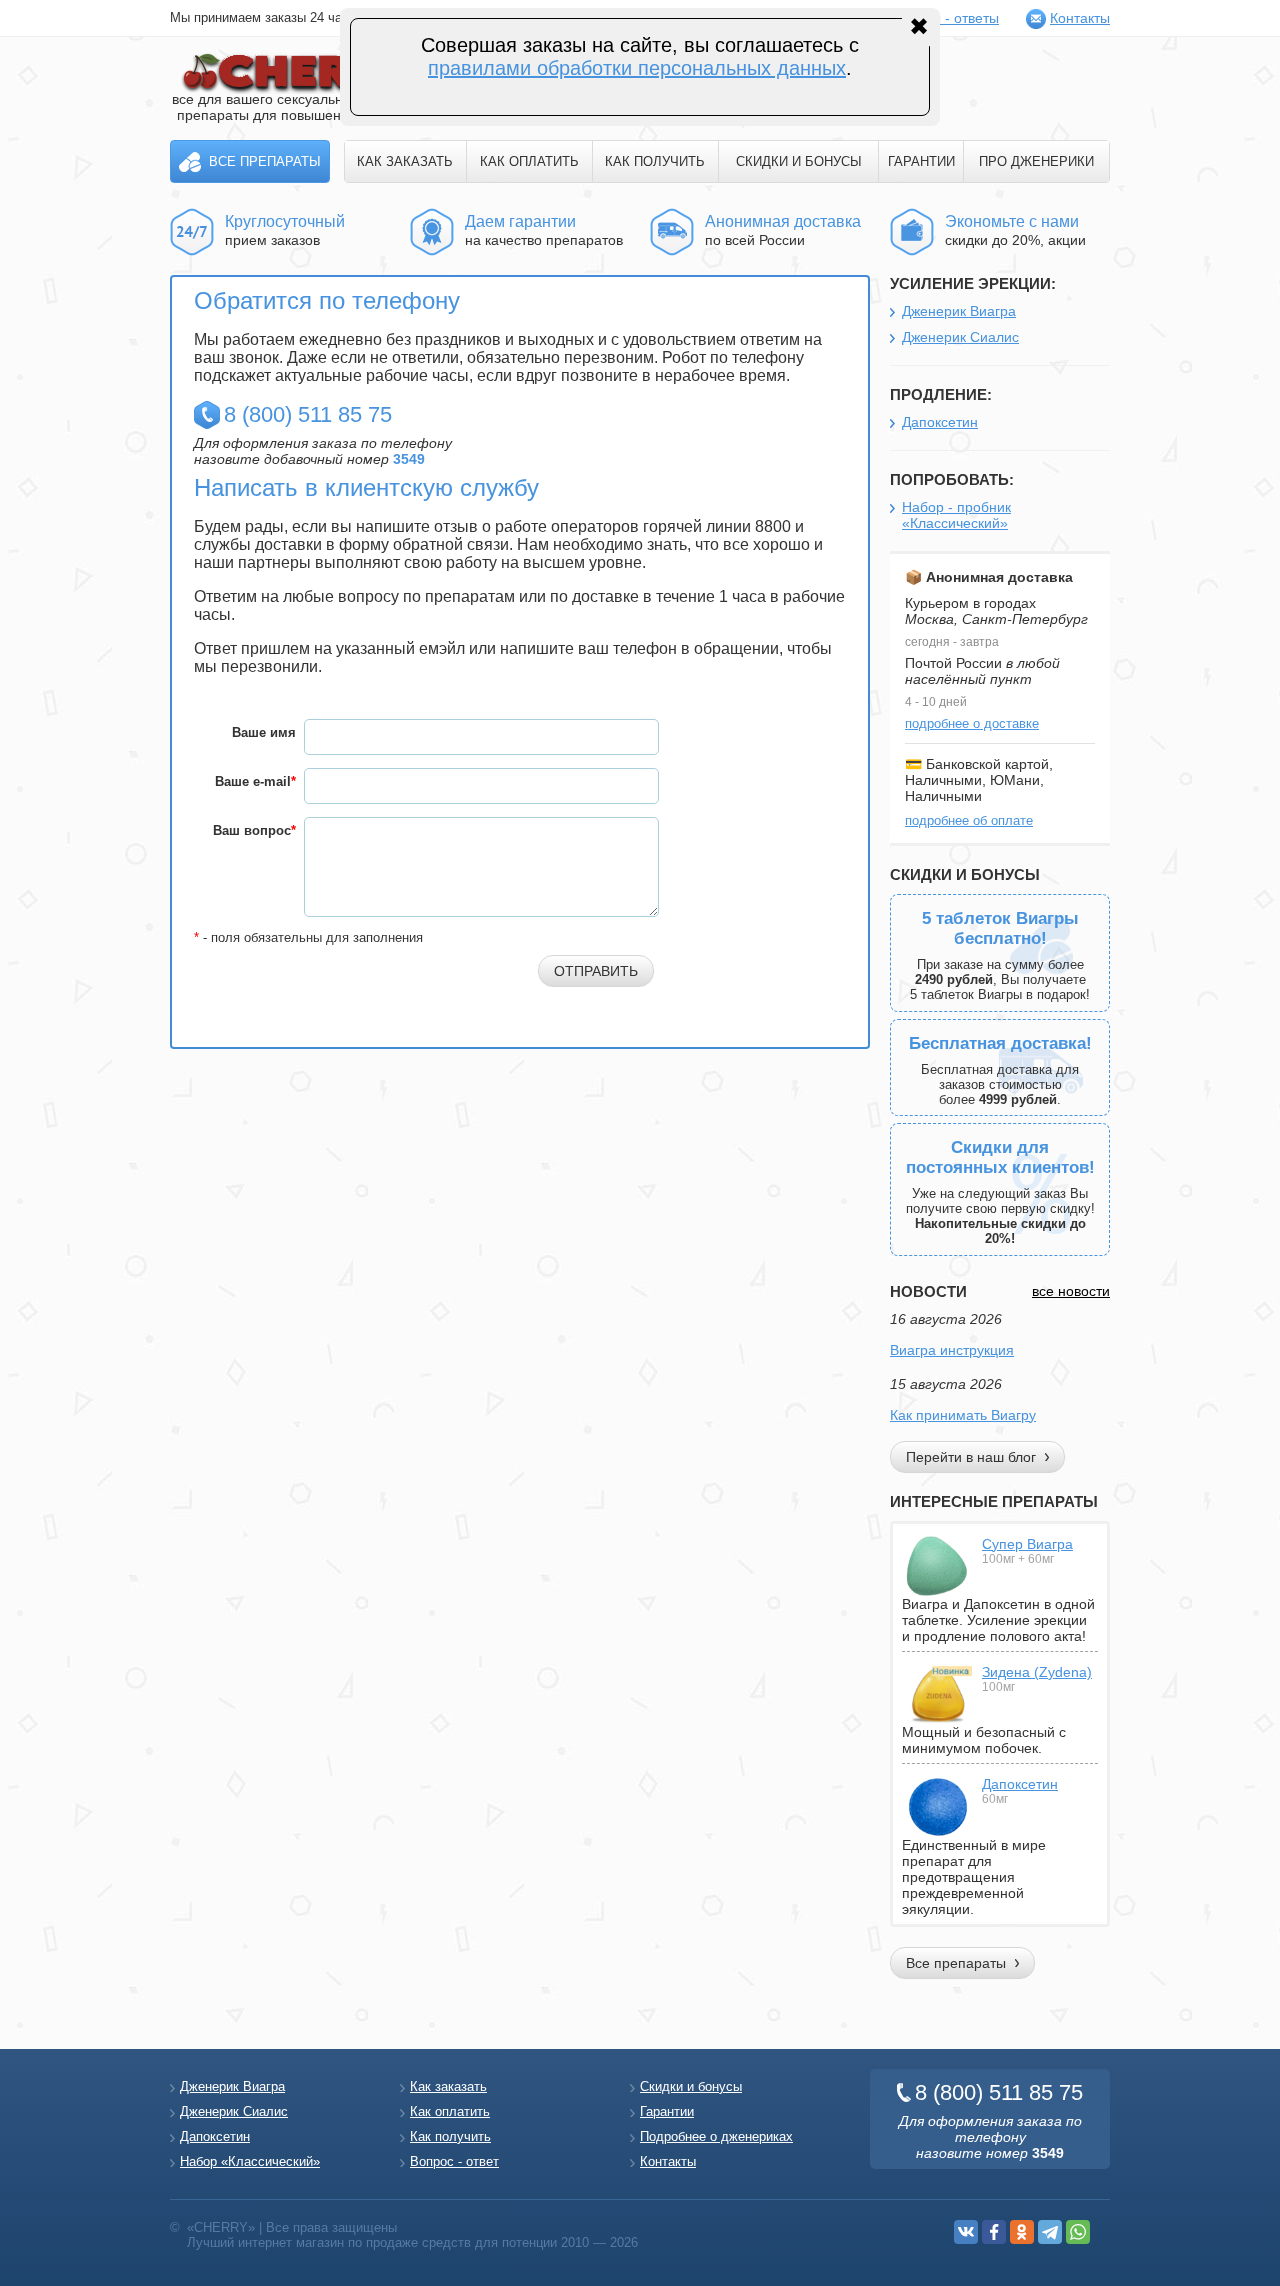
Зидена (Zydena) (1037, 1672)
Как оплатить (450, 2111)
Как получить (450, 2136)
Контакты (1080, 18)
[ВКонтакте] (966, 2232)
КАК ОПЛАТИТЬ (529, 161)
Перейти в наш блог (971, 1457)
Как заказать (448, 2086)
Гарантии (667, 2111)
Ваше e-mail (255, 781)
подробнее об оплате (969, 820)
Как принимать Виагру (963, 1415)
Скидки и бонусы (691, 2086)
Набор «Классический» (250, 2161)
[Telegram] (1050, 2232)
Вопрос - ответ (454, 2161)
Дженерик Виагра (959, 311)
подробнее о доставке (972, 723)
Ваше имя (264, 732)
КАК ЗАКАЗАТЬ (405, 161)
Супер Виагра (1027, 1544)
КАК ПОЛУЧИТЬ (655, 161)
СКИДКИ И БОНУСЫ (799, 161)
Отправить (596, 971)
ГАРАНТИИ (921, 161)
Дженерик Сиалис (960, 337)
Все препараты (265, 161)
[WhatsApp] (1078, 2232)
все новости (1071, 1291)
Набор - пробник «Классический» (956, 515)
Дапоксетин (940, 422)
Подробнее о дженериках (716, 2136)
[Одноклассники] (1022, 2232)
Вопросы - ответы (941, 18)
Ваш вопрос (254, 830)
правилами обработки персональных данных (637, 68)
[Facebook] (994, 2232)
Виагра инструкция (952, 1350)
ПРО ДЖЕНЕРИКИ (1036, 161)
